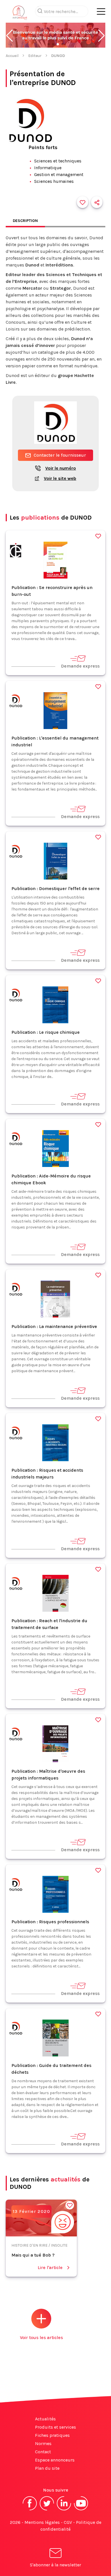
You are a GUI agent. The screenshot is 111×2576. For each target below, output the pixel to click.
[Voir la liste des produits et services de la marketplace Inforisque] (55, 36)
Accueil (12, 56)
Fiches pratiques (52, 2435)
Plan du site (47, 2468)
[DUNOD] (16, 551)
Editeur (35, 56)
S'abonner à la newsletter (55, 2565)
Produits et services (55, 2427)
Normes (43, 2443)
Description (25, 221)
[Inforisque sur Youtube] (81, 2510)
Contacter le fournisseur (60, 455)
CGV (68, 2522)
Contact (43, 2452)
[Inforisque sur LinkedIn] (64, 2510)
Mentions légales (42, 2522)
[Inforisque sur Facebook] (30, 2510)
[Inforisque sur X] (47, 2510)
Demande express (80, 666)
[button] (10, 36)
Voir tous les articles (41, 2337)
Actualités (45, 2419)
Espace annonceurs (55, 2460)
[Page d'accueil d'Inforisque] (20, 14)
